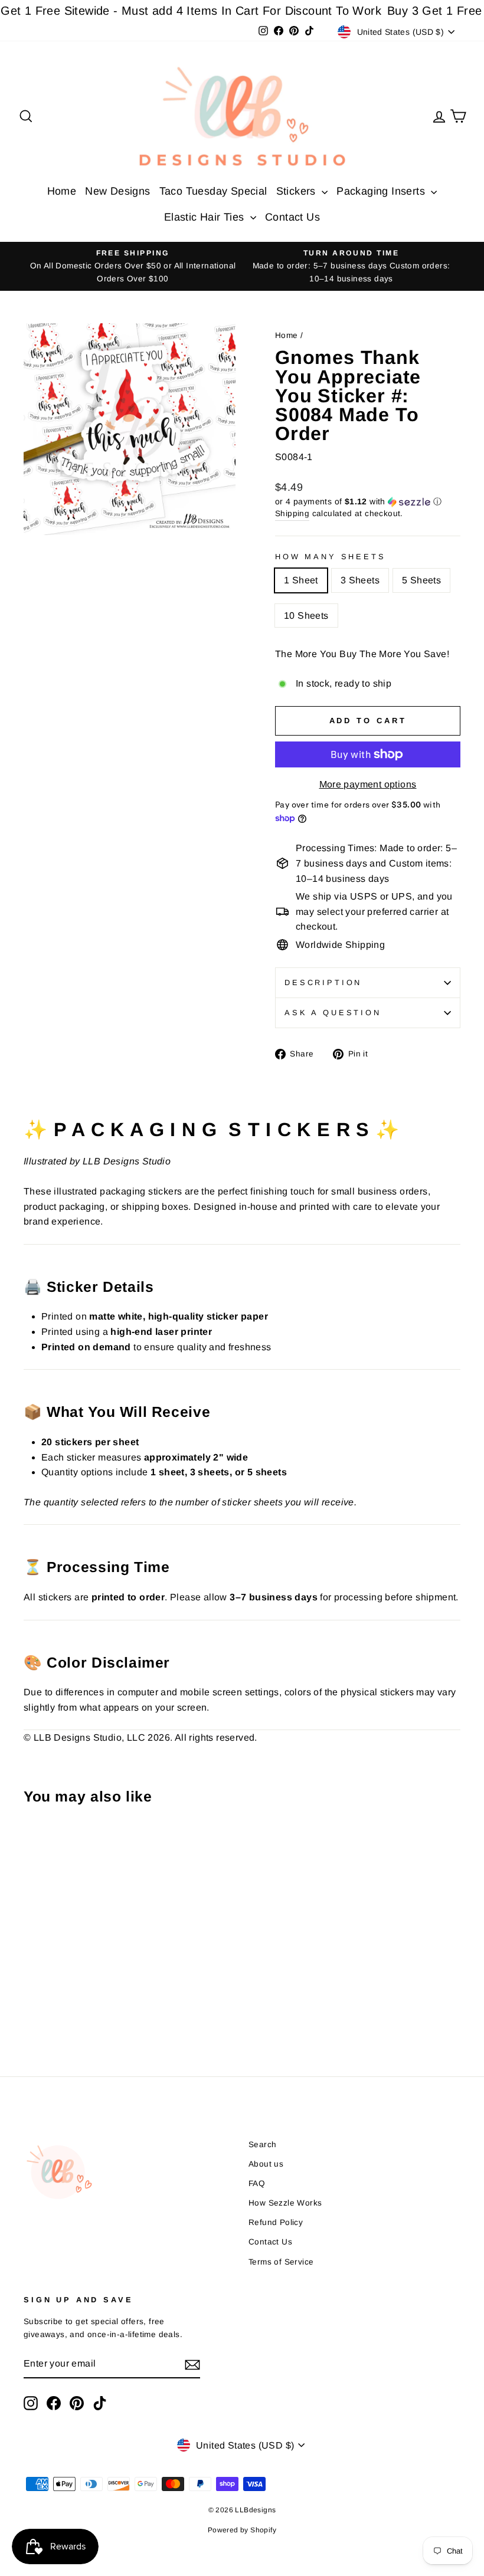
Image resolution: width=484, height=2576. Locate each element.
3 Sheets (360, 580)
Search (262, 2145)
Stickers (298, 191)
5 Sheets (421, 580)
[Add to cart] (36, 1846)
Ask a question (333, 1013)
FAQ (257, 2183)
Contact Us (292, 217)
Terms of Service (281, 2262)
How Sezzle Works (285, 2203)
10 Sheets (306, 616)
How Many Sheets (331, 557)
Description (323, 982)
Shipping (292, 513)
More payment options (368, 784)
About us (266, 2164)
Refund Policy (276, 2222)
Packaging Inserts (382, 191)
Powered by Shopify (242, 2530)
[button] (368, 502)
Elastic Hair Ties (206, 217)
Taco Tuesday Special (213, 191)
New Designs (117, 191)
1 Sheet (301, 580)
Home (62, 191)
